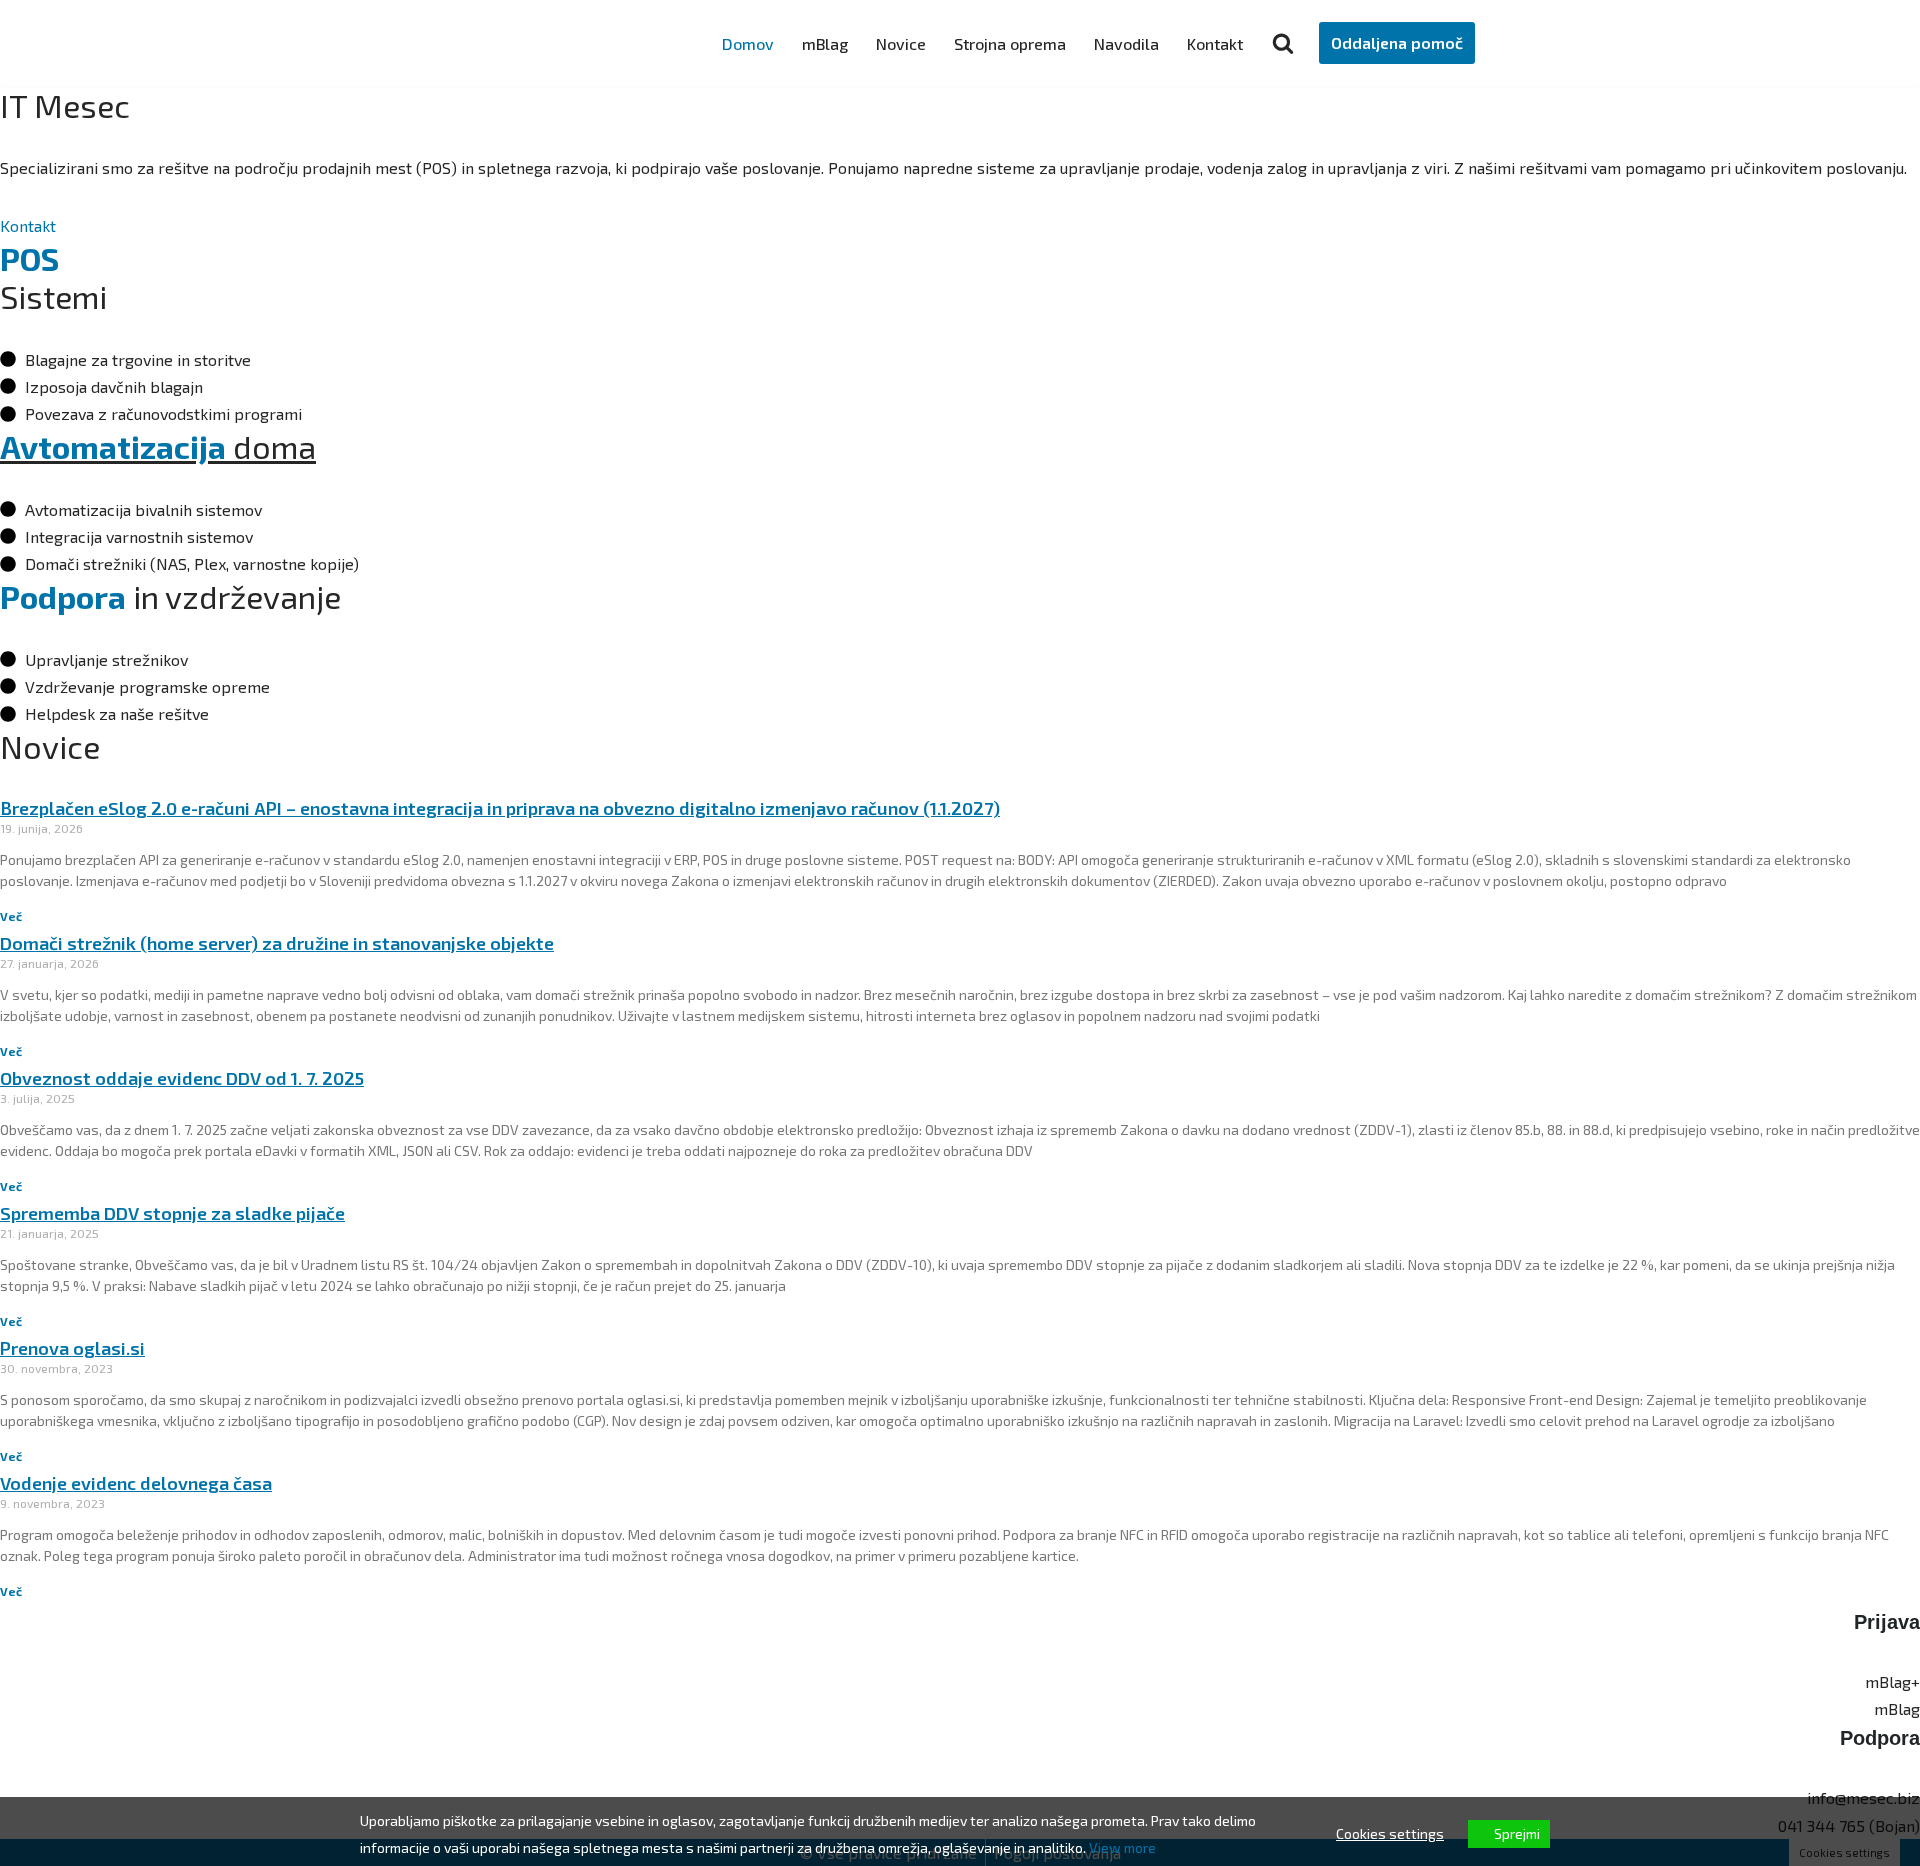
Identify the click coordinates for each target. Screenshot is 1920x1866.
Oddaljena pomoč (1397, 42)
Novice (901, 43)
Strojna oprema (1010, 43)
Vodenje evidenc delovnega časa (136, 1483)
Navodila (1126, 43)
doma (158, 446)
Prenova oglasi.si (72, 1348)
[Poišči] (1283, 43)
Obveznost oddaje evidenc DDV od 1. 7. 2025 (182, 1078)
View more (1122, 1847)
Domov (748, 43)
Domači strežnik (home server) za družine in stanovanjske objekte (277, 943)
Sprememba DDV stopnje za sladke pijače (172, 1213)
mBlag (825, 43)
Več (11, 916)
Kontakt (1215, 43)
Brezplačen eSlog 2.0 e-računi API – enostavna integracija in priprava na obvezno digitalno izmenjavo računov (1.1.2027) (500, 808)
